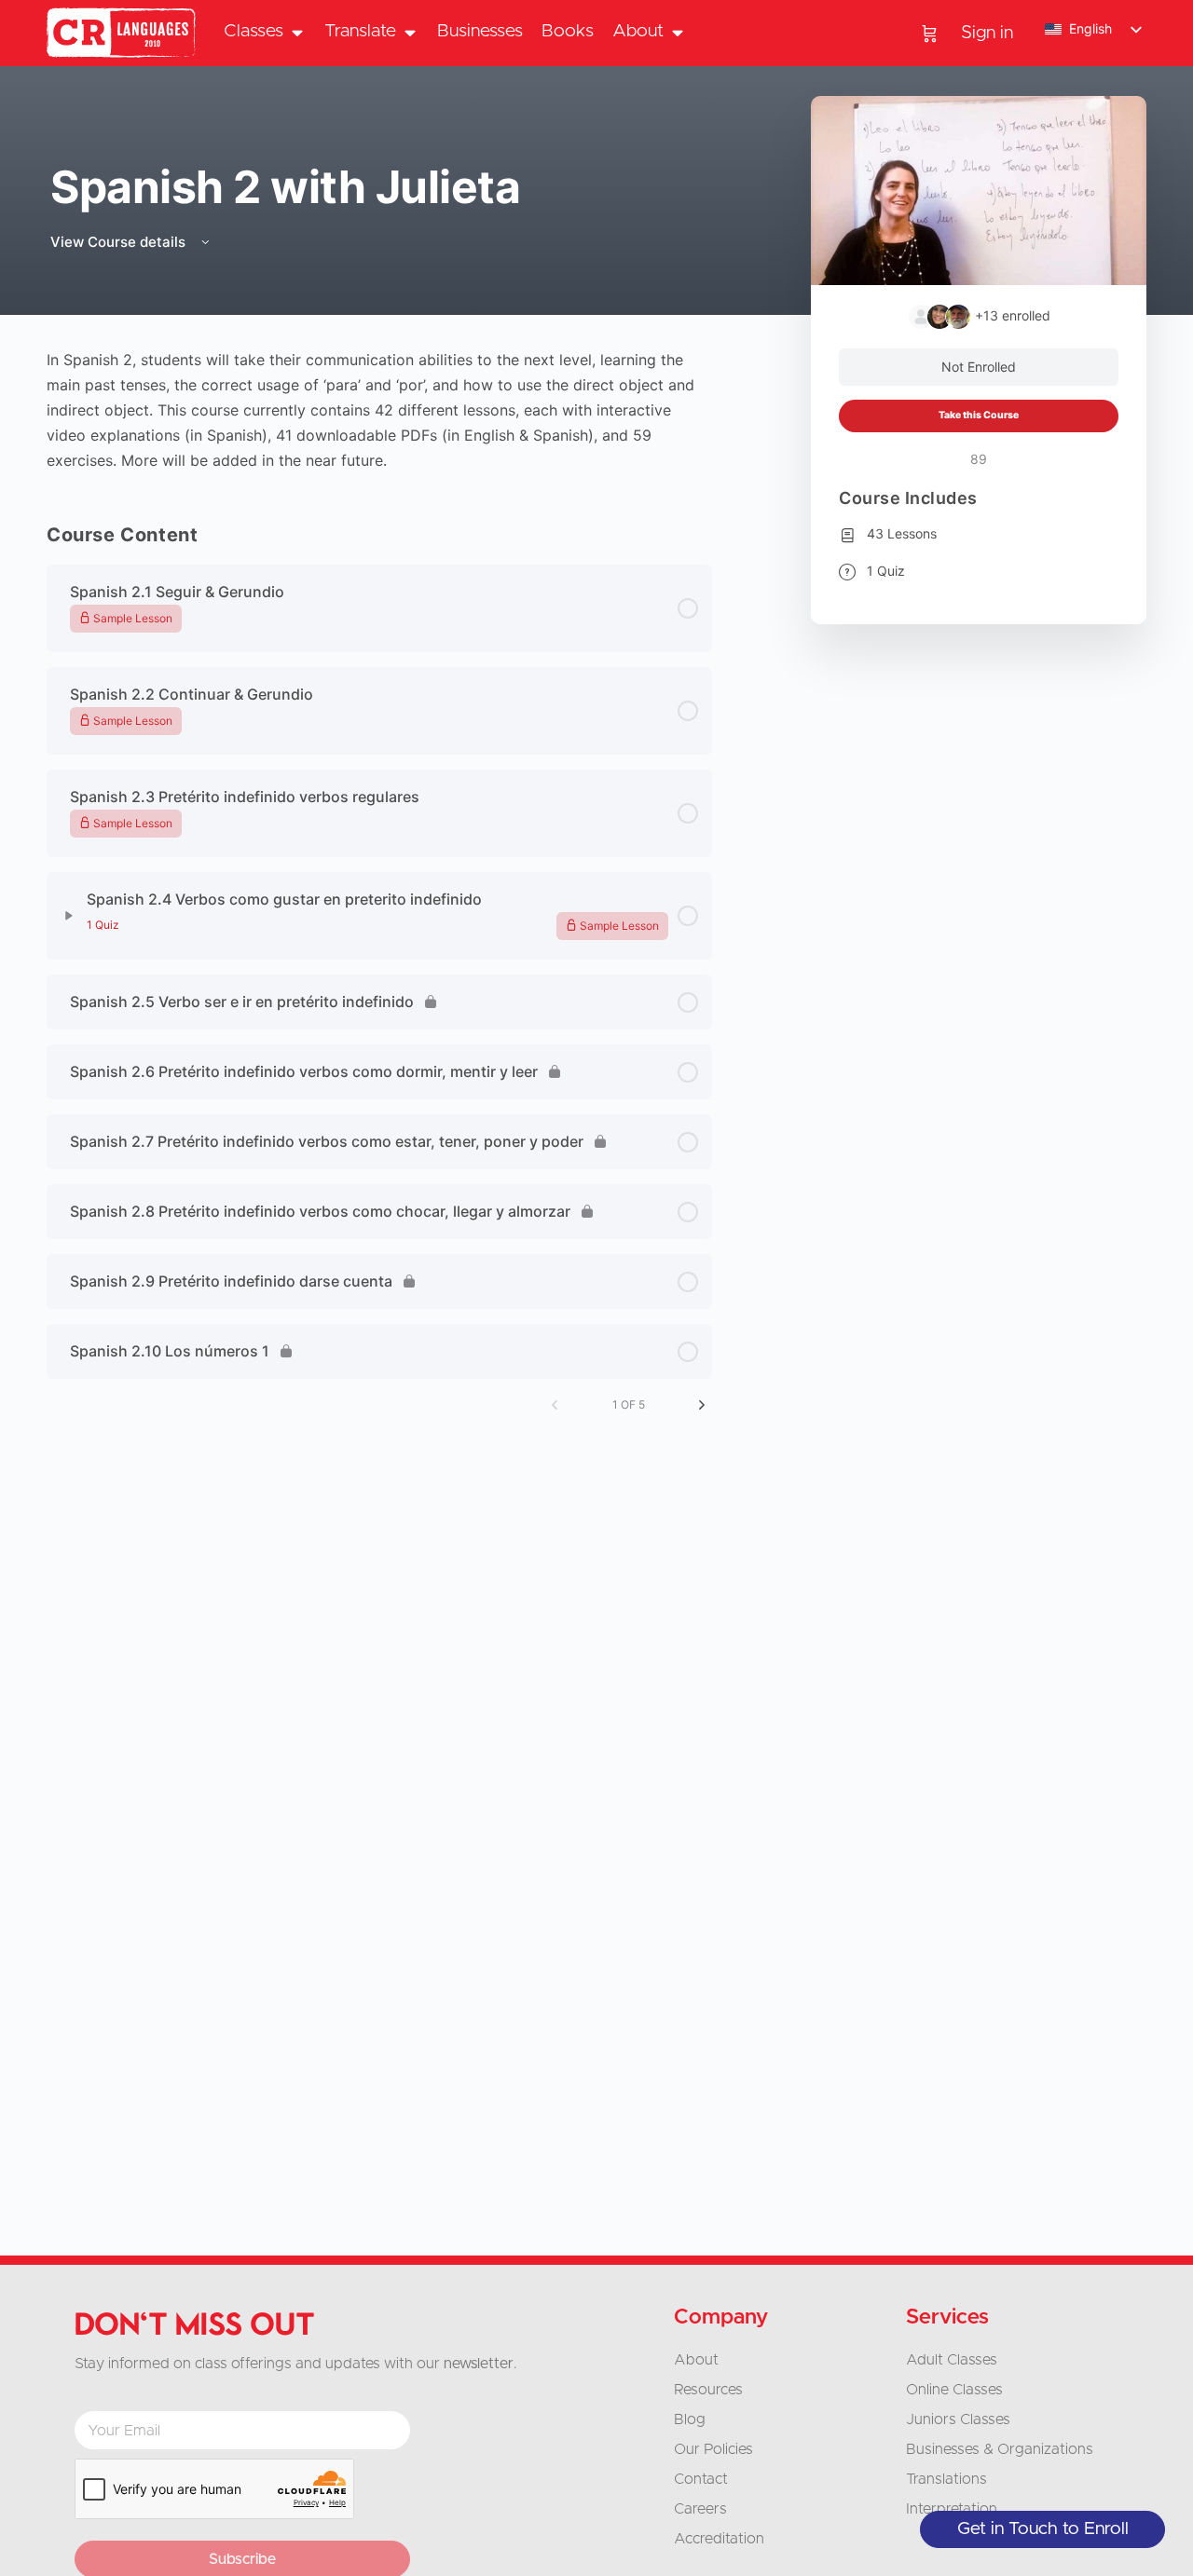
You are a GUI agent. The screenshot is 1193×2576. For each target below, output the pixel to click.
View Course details (120, 242)
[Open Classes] (297, 32)
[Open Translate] (410, 32)
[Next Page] (702, 1405)
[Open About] (677, 32)
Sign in (987, 33)
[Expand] (69, 916)
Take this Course (979, 415)
